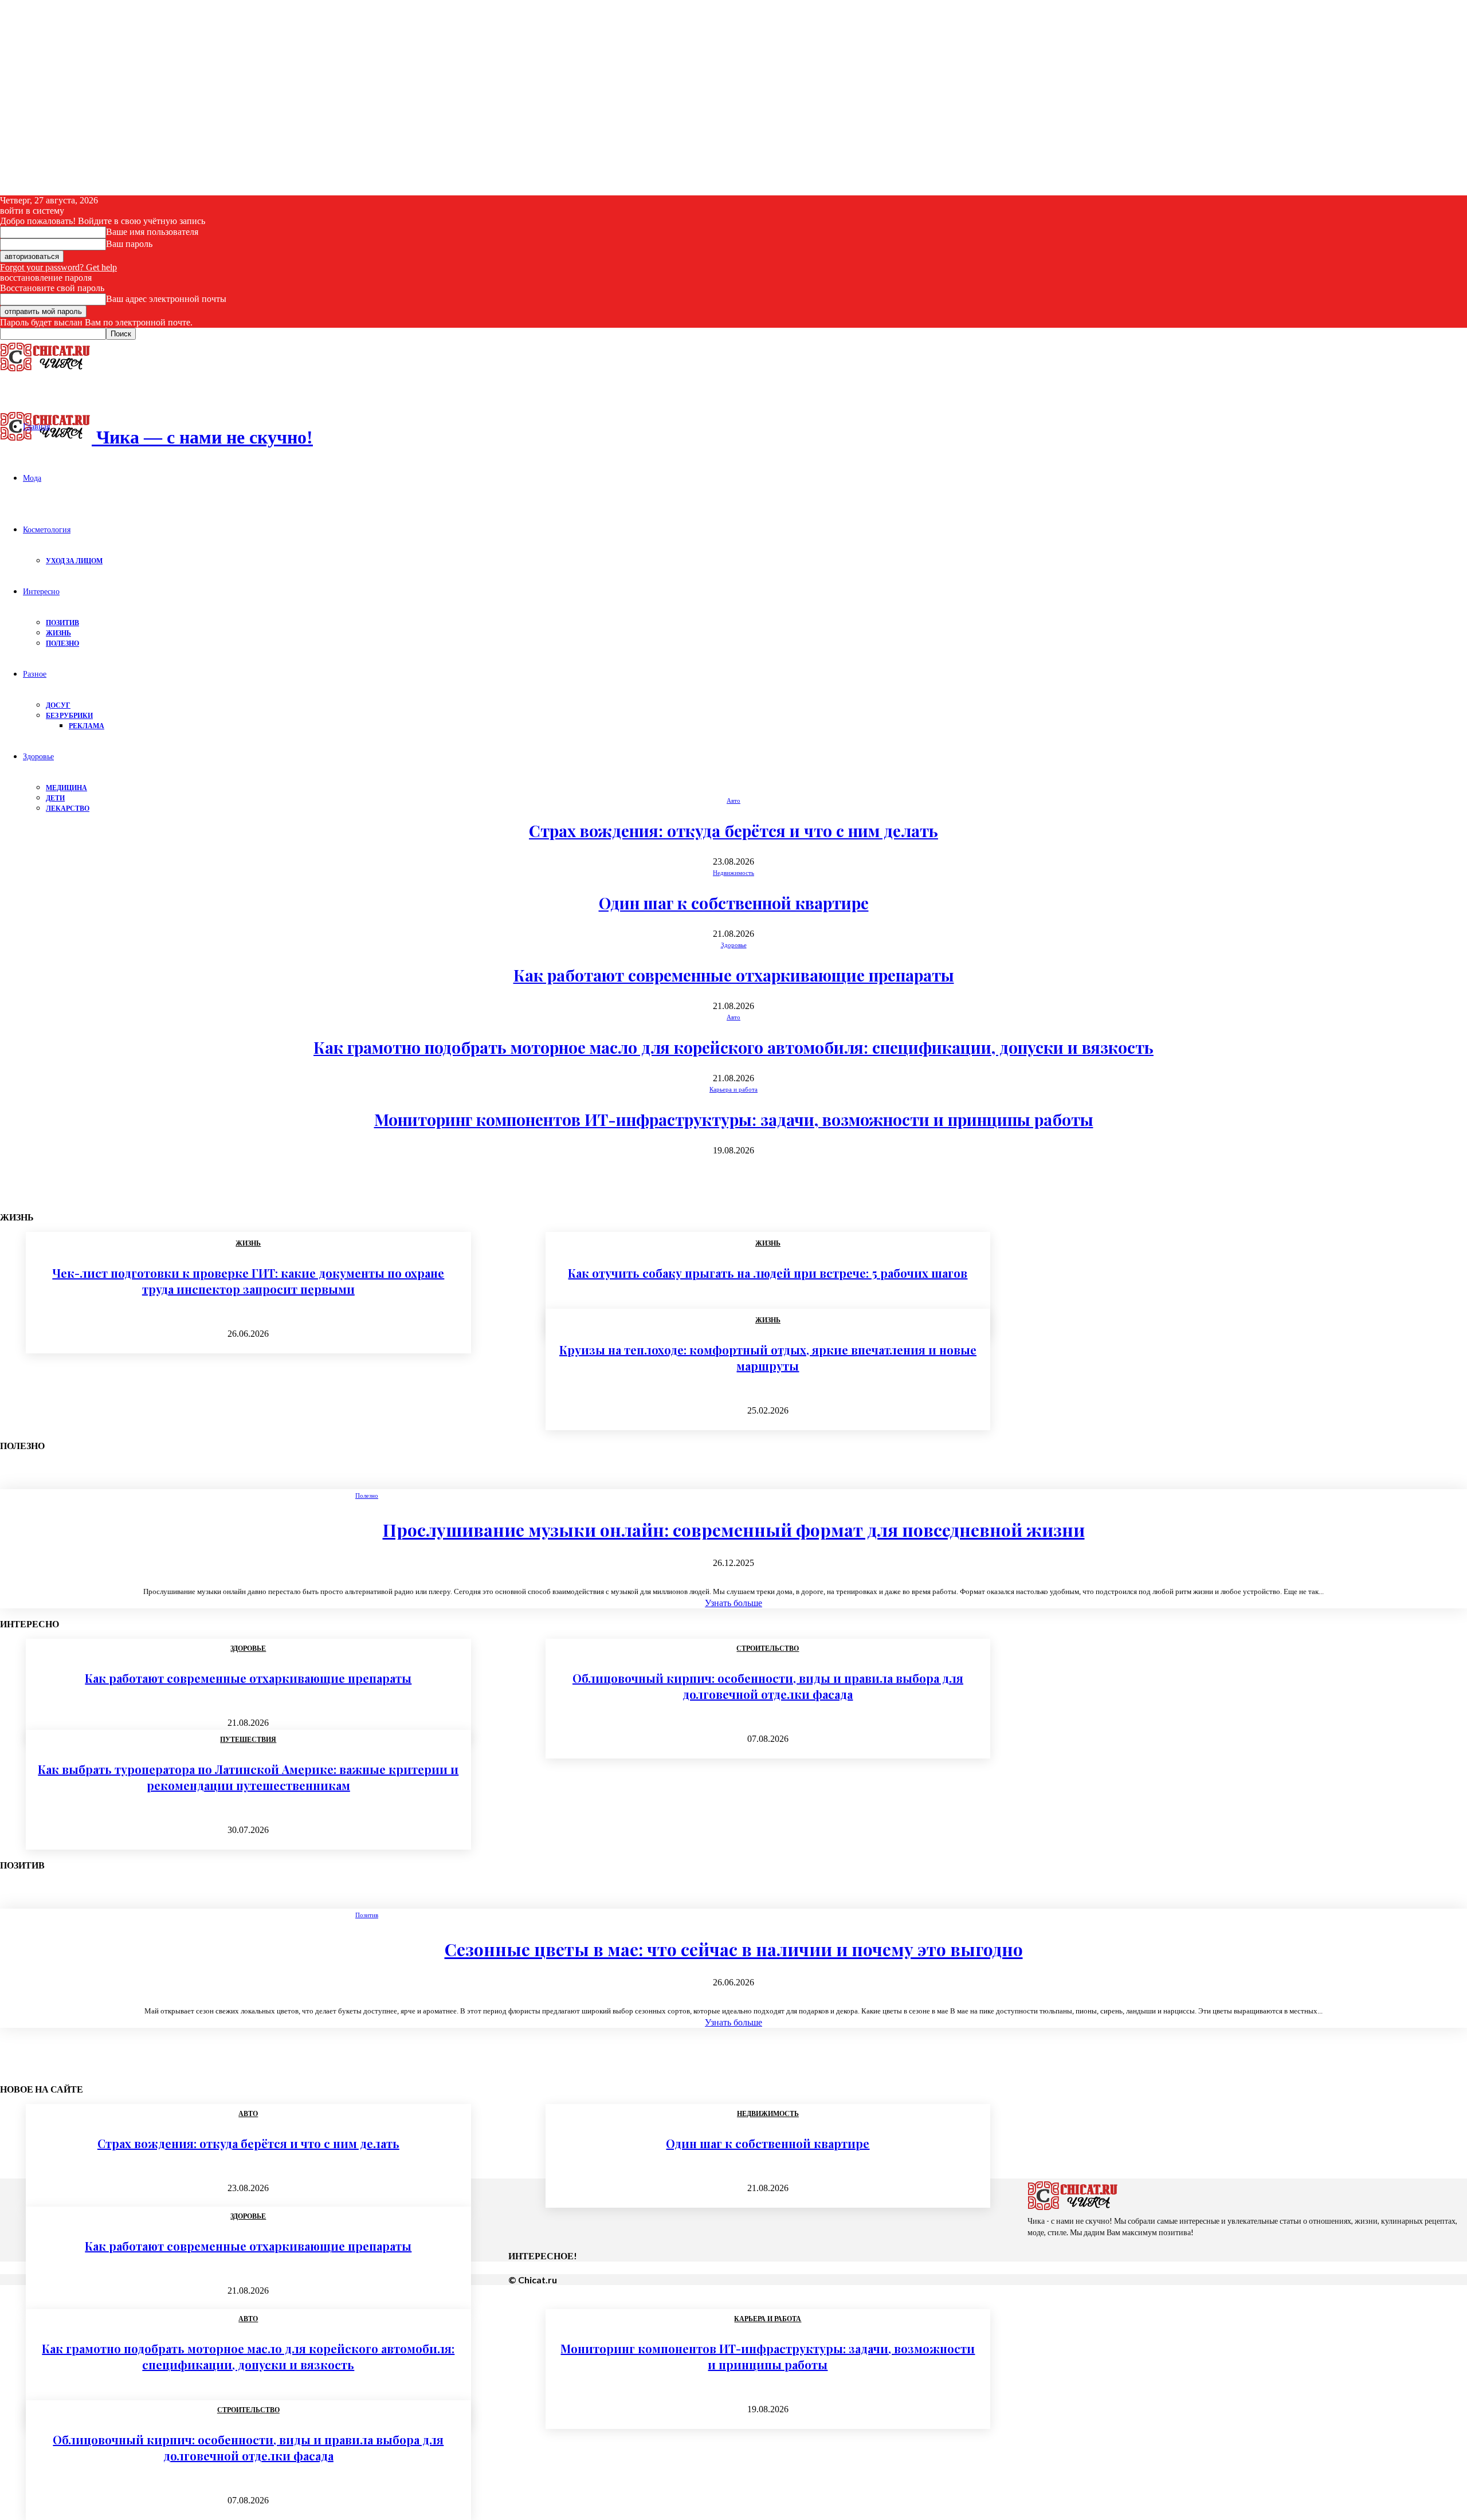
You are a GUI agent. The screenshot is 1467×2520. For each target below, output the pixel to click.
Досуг (58, 705)
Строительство (248, 2410)
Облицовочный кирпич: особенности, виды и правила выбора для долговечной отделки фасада (768, 1686)
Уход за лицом (74, 561)
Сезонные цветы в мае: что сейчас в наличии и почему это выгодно (734, 1949)
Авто (733, 800)
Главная (36, 426)
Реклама (87, 726)
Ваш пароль (129, 244)
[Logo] (46, 371)
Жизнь (58, 633)
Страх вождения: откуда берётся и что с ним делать (733, 831)
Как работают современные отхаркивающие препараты (734, 975)
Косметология (47, 529)
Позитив (62, 623)
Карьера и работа (733, 1089)
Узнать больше (733, 1603)
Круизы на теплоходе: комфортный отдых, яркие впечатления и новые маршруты (768, 1358)
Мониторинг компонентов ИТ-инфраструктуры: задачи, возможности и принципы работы (734, 1119)
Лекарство (68, 808)
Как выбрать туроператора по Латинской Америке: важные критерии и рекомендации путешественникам (248, 1777)
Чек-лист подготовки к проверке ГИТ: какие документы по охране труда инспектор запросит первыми (248, 1281)
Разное (35, 674)
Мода (32, 478)
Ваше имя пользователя (152, 232)
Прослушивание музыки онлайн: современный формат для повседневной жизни (734, 1530)
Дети (55, 798)
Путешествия (248, 1740)
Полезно (62, 643)
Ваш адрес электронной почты (166, 299)
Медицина (66, 788)
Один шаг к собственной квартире (734, 903)
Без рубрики (69, 715)
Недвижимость (733, 873)
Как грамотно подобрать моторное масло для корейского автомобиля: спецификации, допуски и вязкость (733, 1047)
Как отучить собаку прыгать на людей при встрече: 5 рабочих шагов (768, 1273)
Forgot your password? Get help (58, 267)
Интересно (41, 591)
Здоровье (38, 756)
